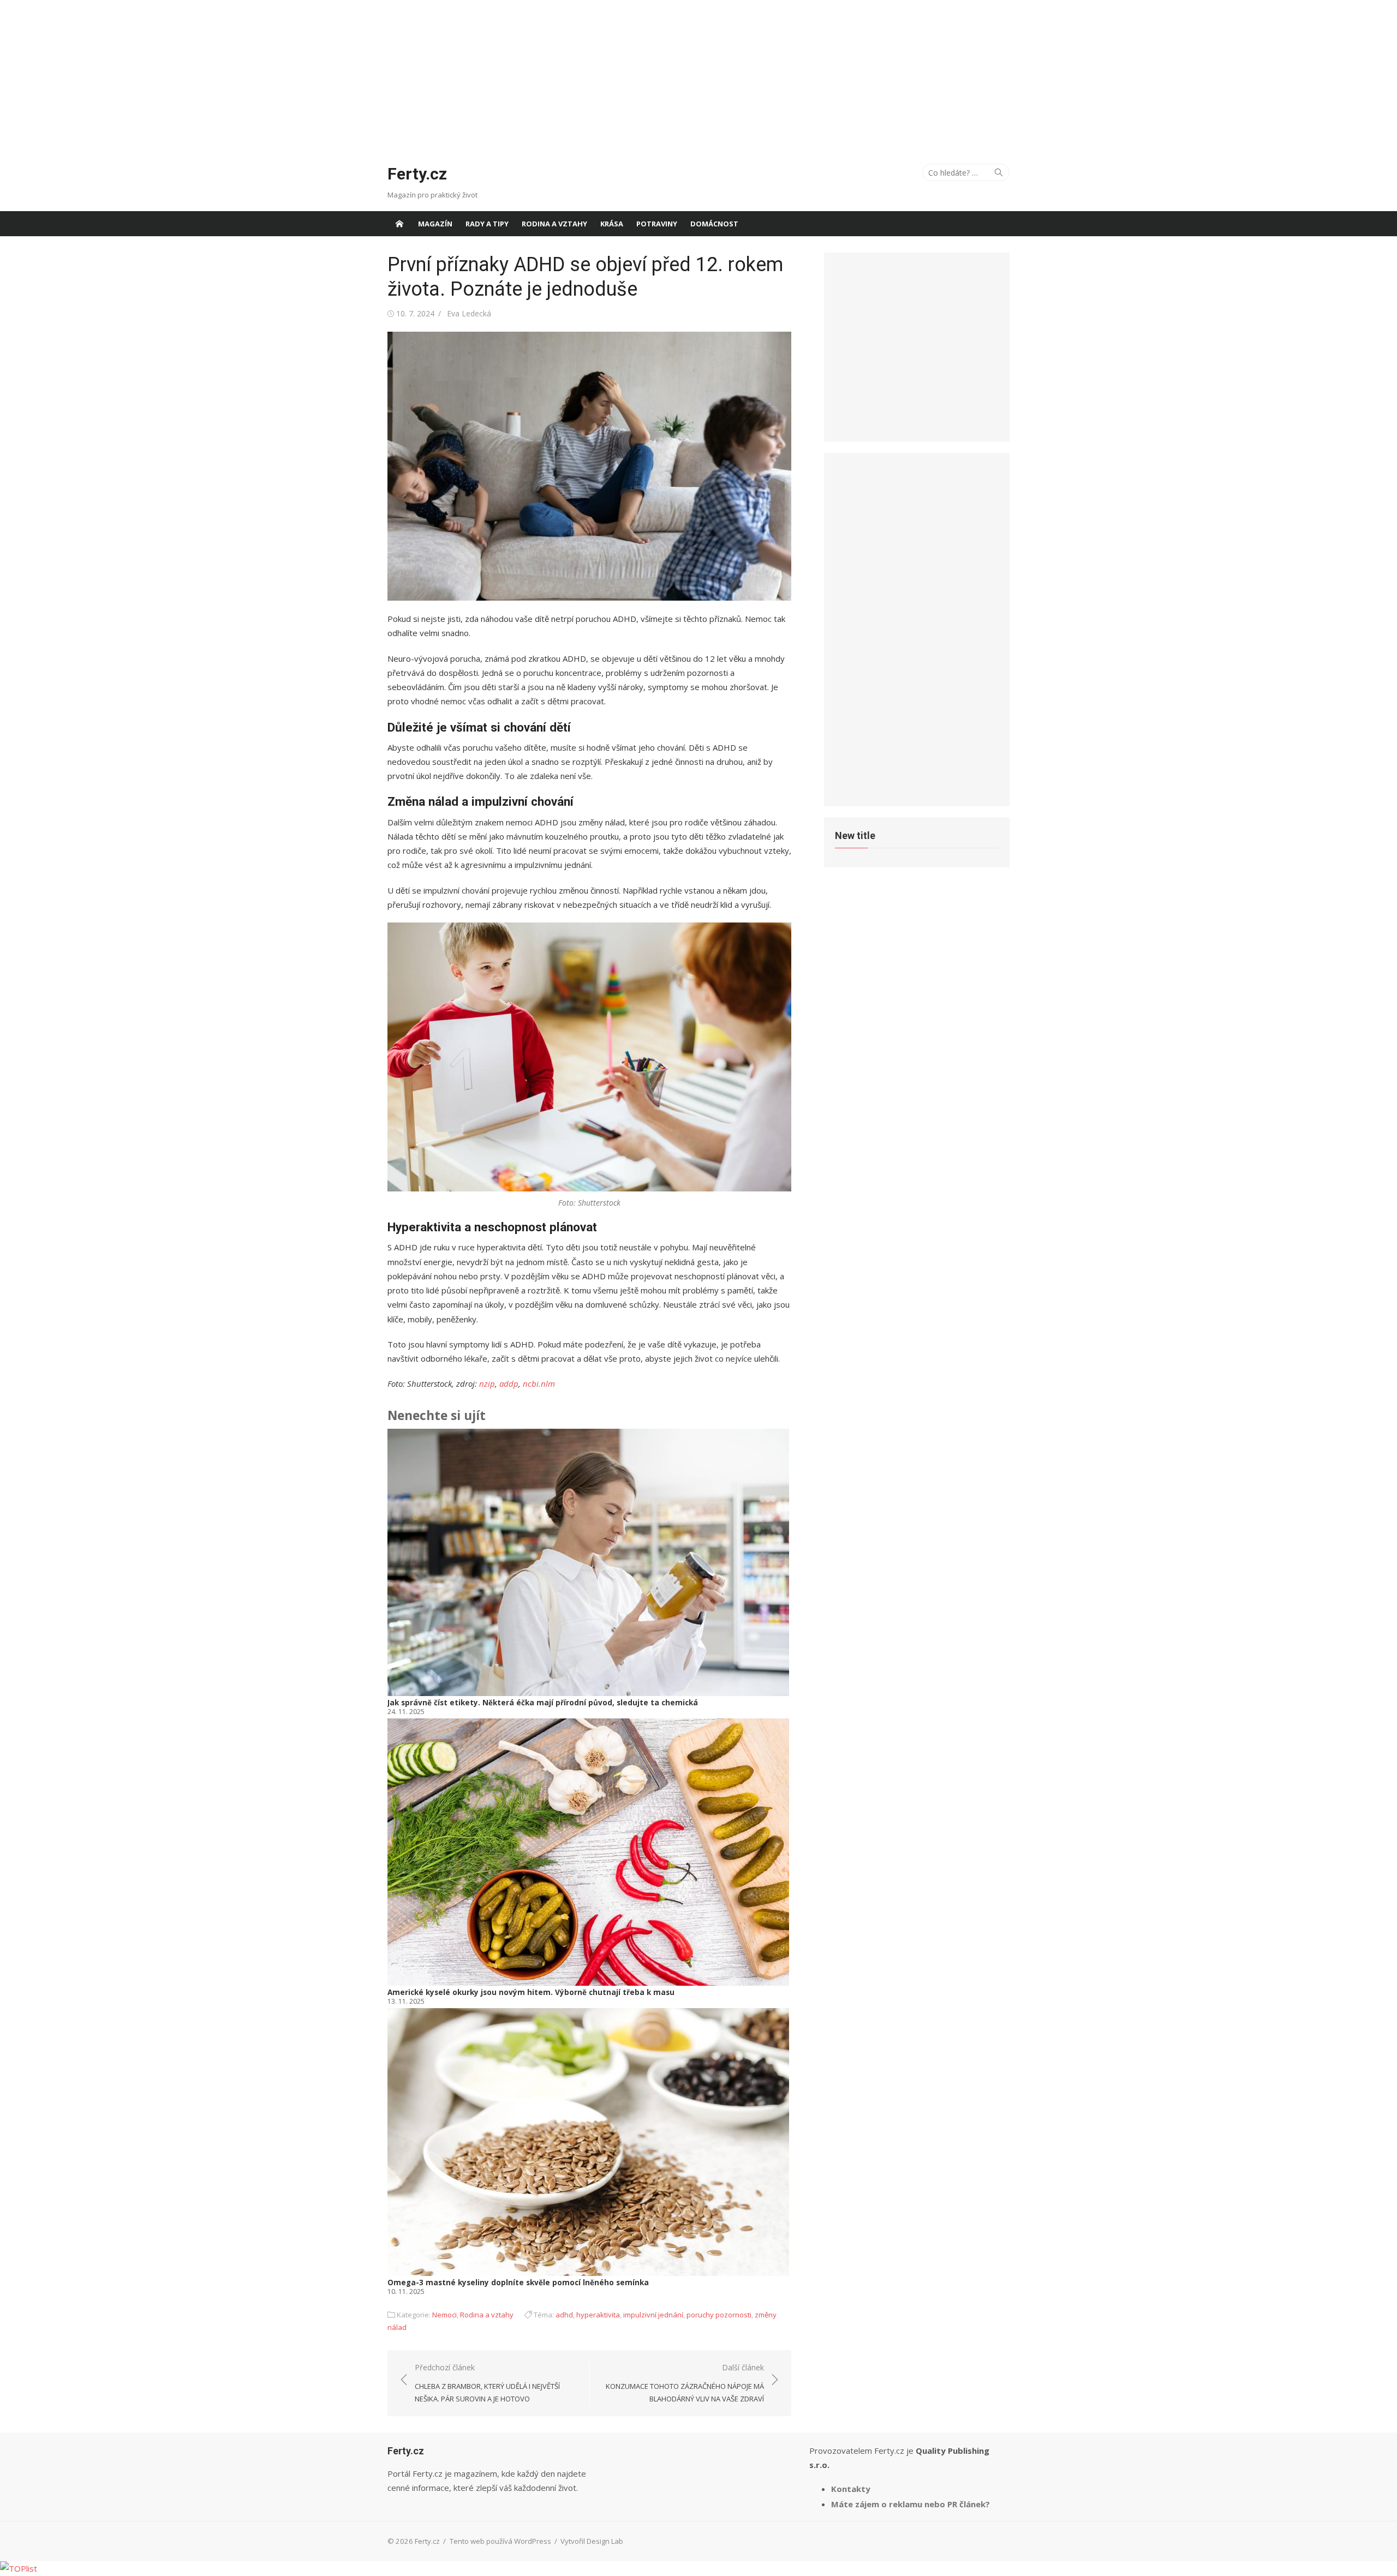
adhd (564, 2315)
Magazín (435, 224)
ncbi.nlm (539, 1383)
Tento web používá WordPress (500, 2541)
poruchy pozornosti (719, 2315)
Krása (612, 224)
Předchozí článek (487, 2383)
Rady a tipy (487, 224)
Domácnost (714, 224)
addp (509, 1383)
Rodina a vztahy (554, 224)
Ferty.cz (417, 174)
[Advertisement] (698, 76)
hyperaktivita (598, 2315)
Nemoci (444, 2315)
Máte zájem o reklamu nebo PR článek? (911, 2504)
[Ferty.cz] (399, 224)
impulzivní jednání (653, 2315)
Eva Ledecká (469, 313)
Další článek (685, 2383)
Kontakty (851, 2489)
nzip (487, 1383)
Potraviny (657, 224)
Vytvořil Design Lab (592, 2541)
